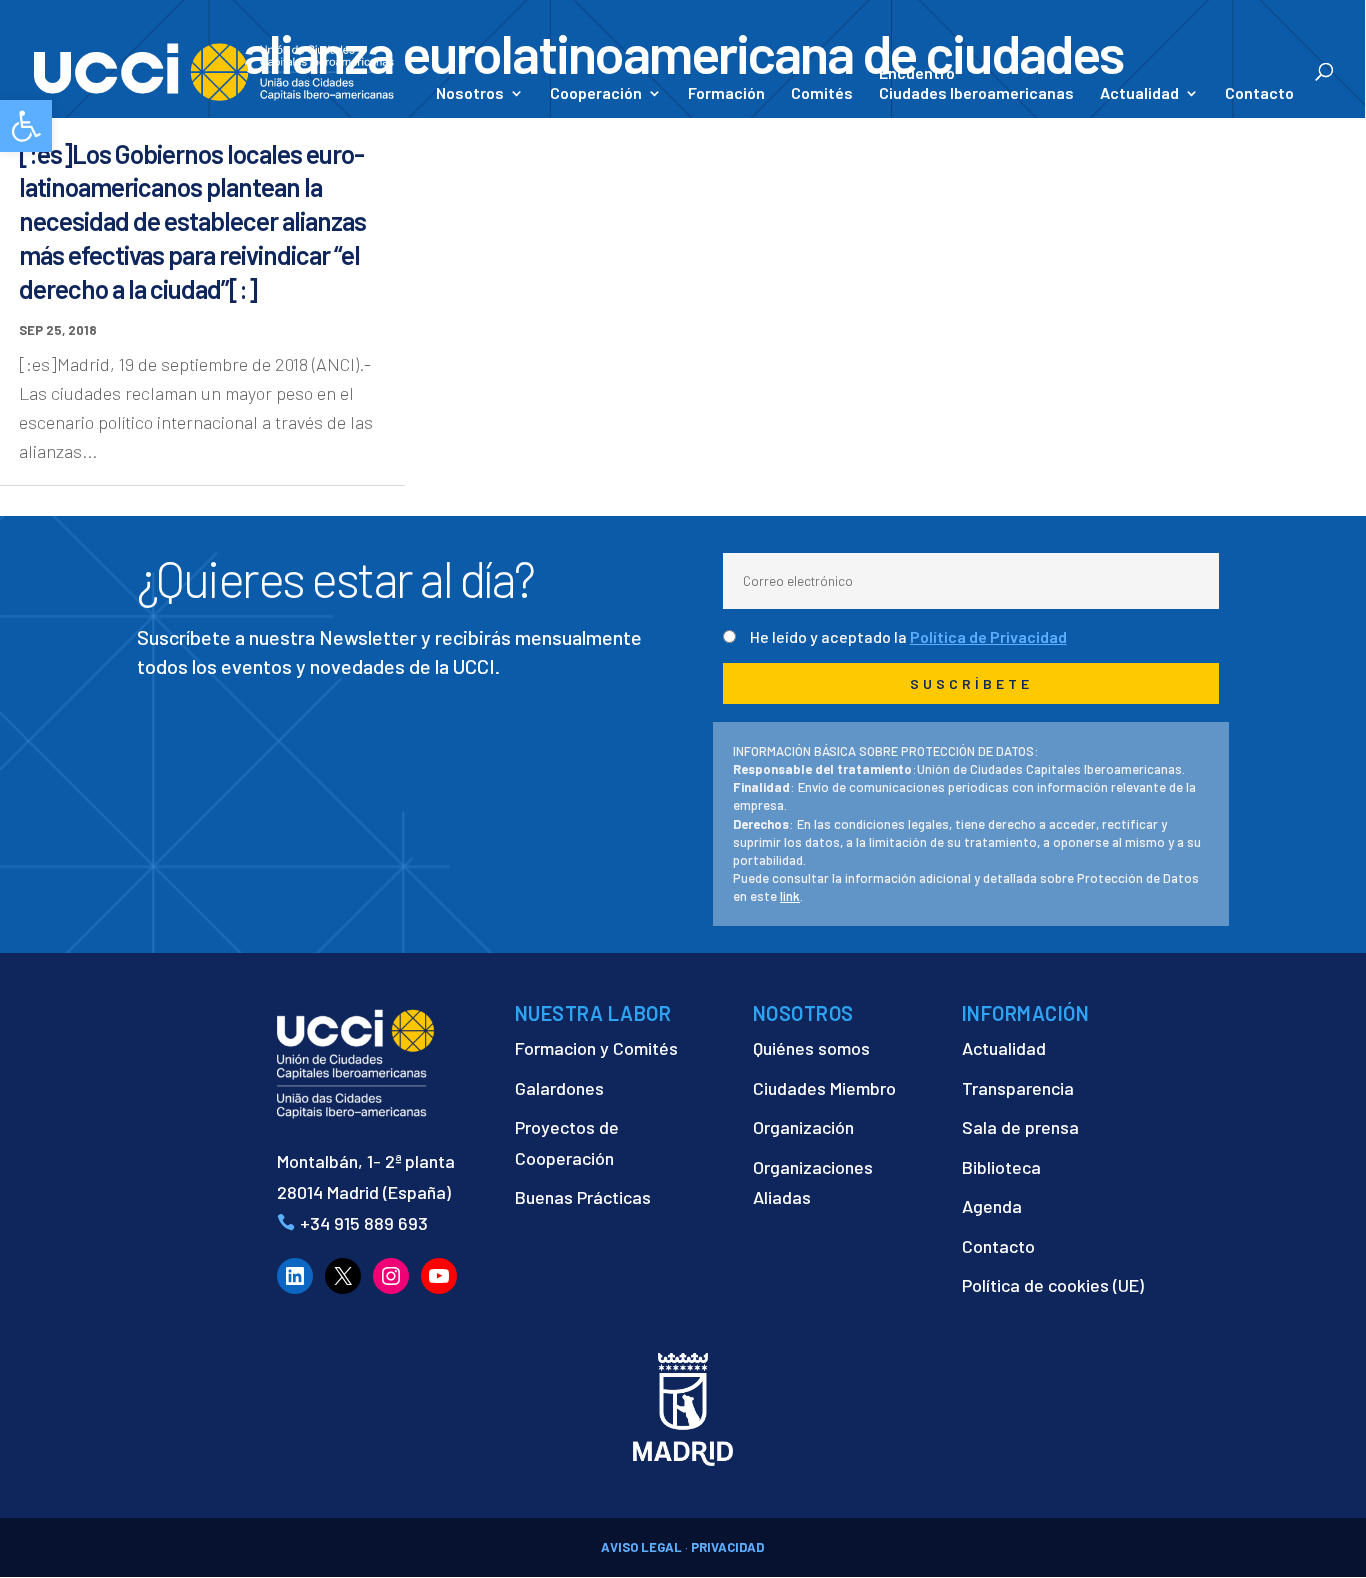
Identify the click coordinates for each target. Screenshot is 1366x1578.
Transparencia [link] (1018, 1088)
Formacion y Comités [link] (596, 1048)
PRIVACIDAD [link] (727, 1547)
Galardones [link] (559, 1088)
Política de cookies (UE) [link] (1053, 1285)
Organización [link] (803, 1127)
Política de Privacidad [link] (988, 636)
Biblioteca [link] (1001, 1167)
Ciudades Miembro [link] (824, 1088)
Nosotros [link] (470, 94)
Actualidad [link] (1139, 94)
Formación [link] (726, 94)
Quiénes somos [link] (811, 1048)
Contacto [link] (1259, 94)
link (790, 896)
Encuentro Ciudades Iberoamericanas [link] (976, 82)
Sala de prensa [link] (1020, 1127)
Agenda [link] (992, 1206)
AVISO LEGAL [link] (641, 1547)
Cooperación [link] (596, 94)
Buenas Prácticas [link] (583, 1197)
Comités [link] (822, 94)
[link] (26, 126)
